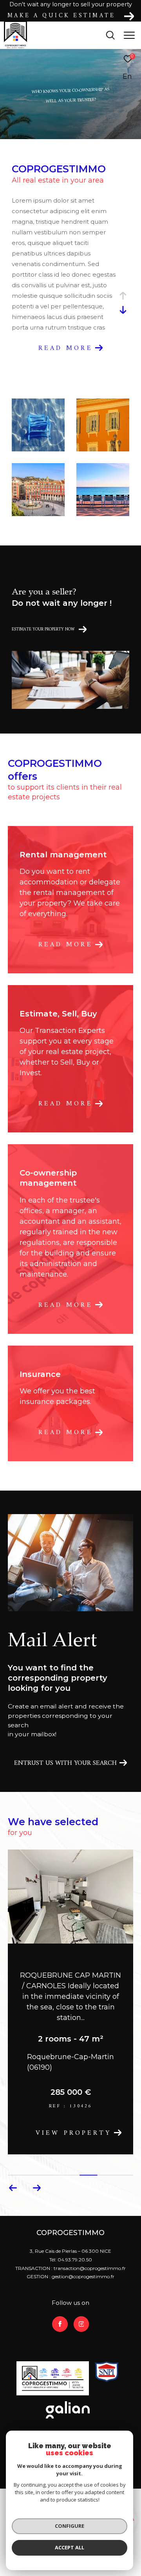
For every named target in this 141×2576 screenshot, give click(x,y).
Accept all (70, 2547)
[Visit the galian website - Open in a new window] (68, 2400)
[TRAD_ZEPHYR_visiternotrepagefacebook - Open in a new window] (60, 2314)
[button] (37, 2178)
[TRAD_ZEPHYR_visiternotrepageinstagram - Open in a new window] (81, 2314)
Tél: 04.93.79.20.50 (71, 2249)
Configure (70, 2526)
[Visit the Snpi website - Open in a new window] (107, 2361)
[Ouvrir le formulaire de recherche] (110, 35)
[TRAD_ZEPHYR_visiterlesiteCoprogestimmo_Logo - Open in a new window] (53, 2368)
